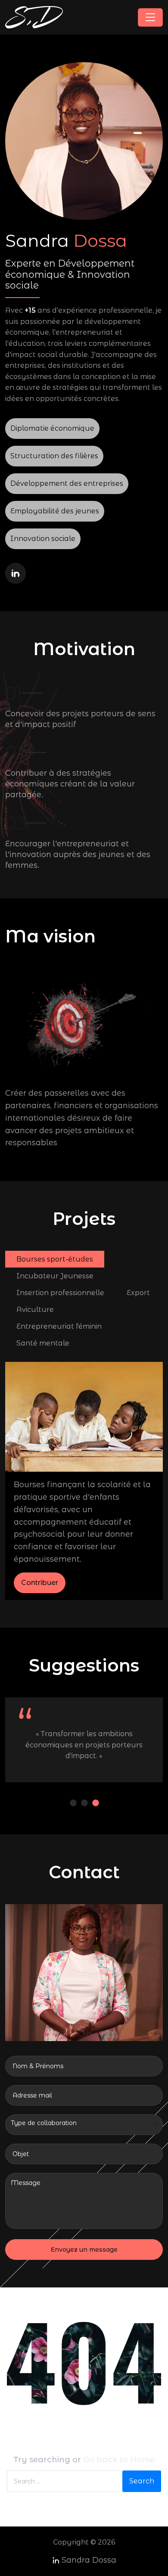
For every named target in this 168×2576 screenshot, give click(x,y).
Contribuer (40, 1583)
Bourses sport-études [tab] (55, 1259)
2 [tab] (86, 1803)
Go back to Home (119, 2460)
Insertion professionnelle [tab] (60, 1293)
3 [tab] (97, 1803)
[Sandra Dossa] (34, 17)
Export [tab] (138, 1293)
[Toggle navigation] (150, 17)
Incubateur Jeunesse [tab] (55, 1276)
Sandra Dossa (89, 2560)
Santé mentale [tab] (43, 1343)
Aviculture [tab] (35, 1310)
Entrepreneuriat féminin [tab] (59, 1326)
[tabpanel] (84, 1481)
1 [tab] (75, 1803)
